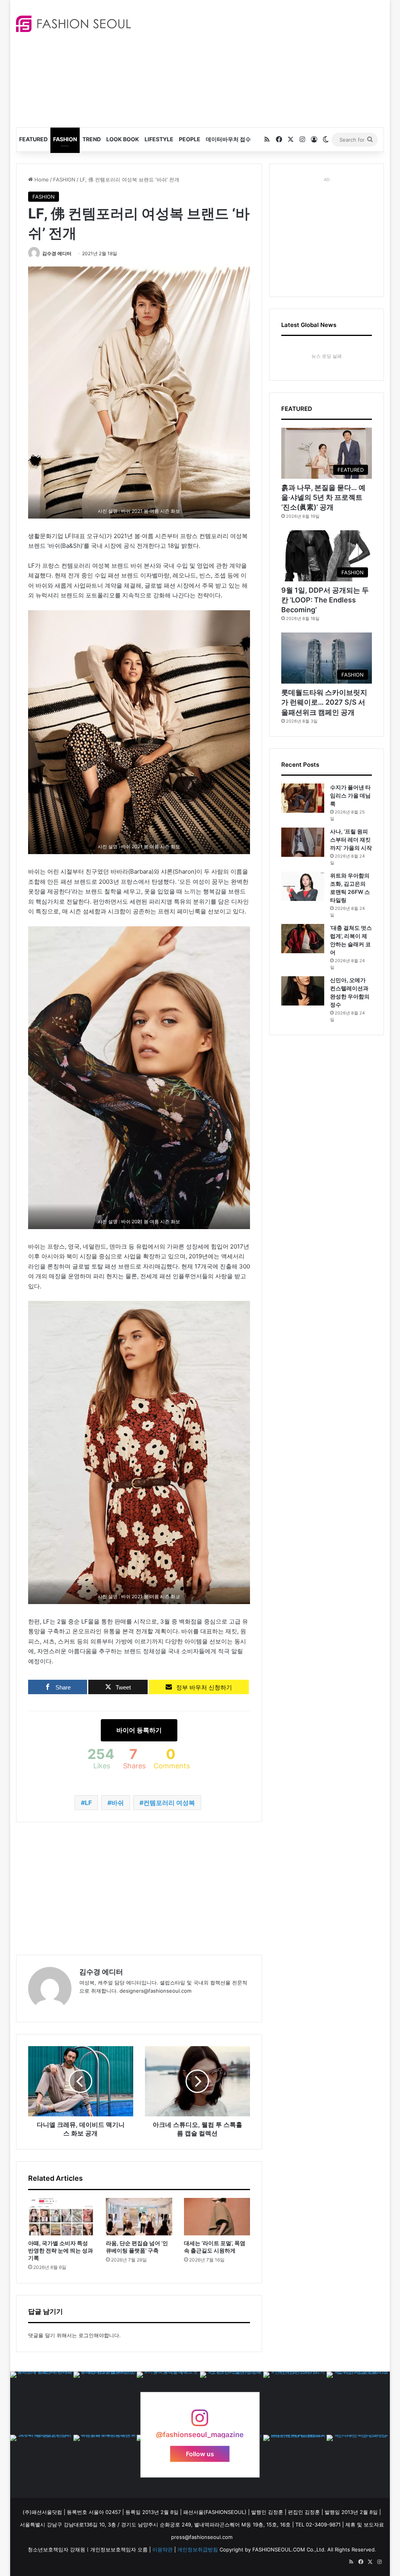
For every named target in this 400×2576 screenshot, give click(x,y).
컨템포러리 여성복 (169, 1803)
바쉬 (118, 1803)
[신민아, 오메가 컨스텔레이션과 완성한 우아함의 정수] (303, 991)
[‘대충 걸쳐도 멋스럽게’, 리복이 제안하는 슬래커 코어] (303, 939)
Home (41, 179)
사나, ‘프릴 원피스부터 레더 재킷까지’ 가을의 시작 (351, 839)
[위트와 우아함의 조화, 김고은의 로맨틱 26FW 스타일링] (303, 886)
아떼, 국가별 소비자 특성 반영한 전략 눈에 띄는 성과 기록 (61, 2250)
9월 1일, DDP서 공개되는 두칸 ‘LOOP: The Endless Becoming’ (325, 600)
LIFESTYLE (159, 139)
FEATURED (33, 139)
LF (88, 1803)
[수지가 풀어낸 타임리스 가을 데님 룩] (303, 798)
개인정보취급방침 (198, 2549)
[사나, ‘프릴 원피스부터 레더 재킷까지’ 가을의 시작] (303, 842)
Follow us (200, 2453)
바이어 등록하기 (139, 1730)
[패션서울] (73, 24)
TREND (92, 139)
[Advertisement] (271, 62)
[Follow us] (200, 2422)
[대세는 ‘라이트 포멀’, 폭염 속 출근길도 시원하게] (217, 2217)
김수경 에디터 (57, 253)
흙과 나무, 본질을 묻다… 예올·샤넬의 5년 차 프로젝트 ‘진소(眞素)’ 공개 (323, 497)
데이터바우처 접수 (228, 139)
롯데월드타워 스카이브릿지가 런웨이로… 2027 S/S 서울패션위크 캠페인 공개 (324, 702)
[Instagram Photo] (42, 2403)
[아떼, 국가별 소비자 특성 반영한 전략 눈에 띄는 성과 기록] (61, 2217)
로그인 (86, 2335)
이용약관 (162, 2549)
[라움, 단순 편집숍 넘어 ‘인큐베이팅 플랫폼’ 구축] (139, 2217)
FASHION (65, 139)
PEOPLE (190, 139)
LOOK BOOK (123, 139)
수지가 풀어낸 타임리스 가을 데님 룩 (350, 795)
